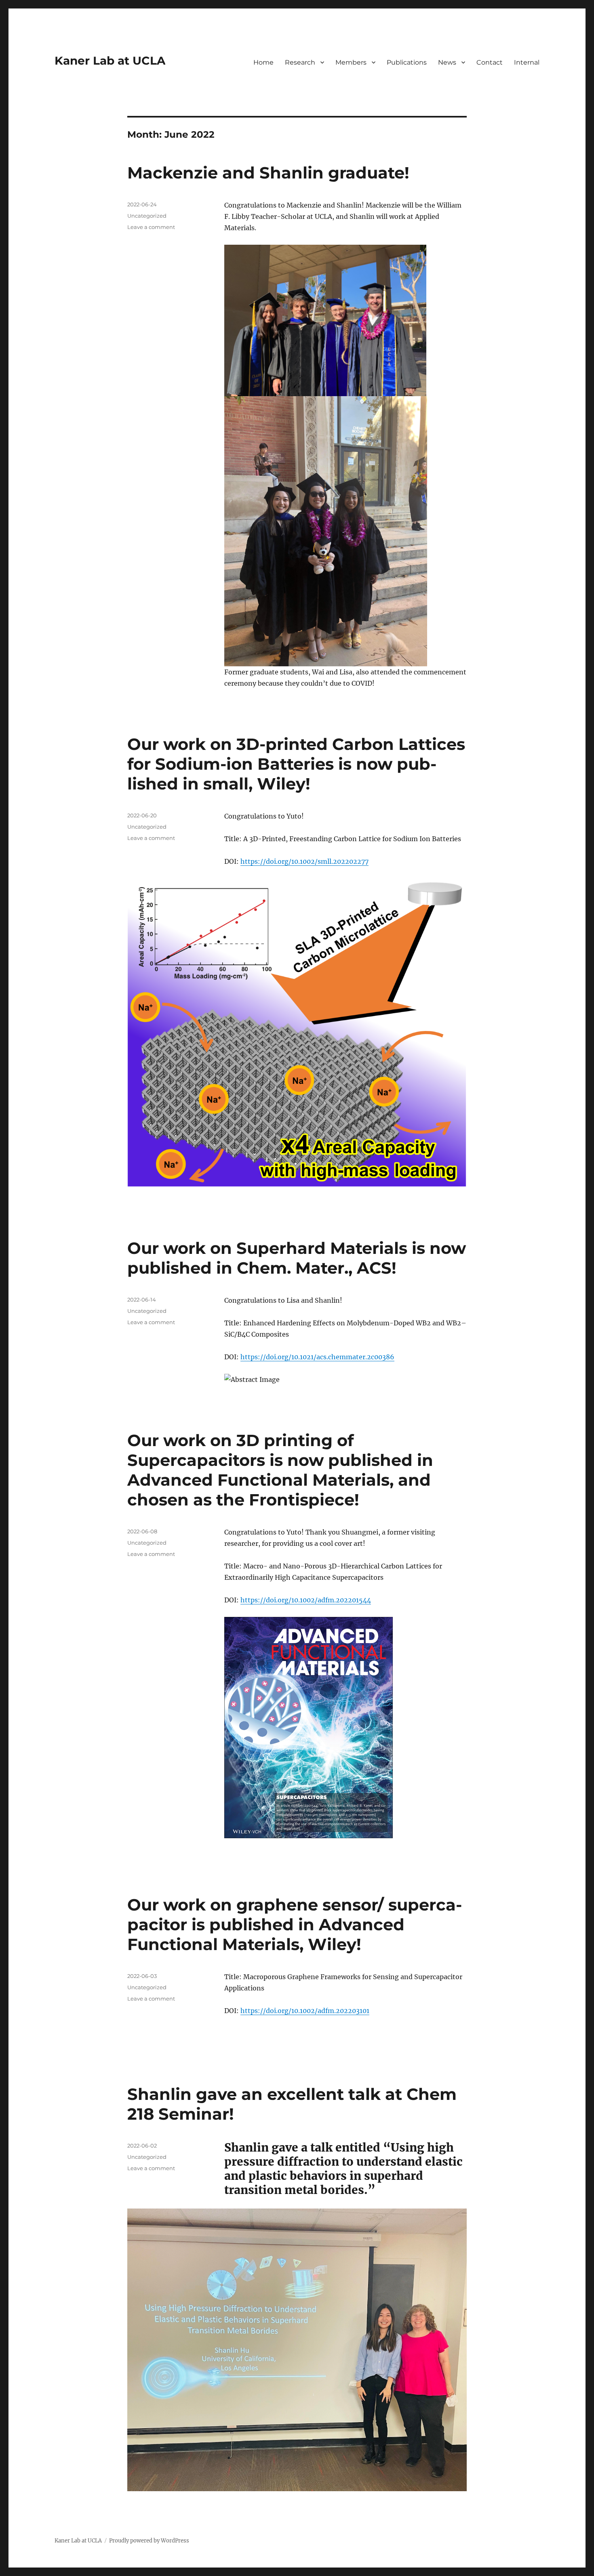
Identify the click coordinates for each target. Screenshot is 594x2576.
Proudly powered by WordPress (149, 2541)
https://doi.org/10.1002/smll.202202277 (304, 861)
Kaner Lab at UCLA (110, 61)
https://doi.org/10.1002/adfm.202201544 (306, 1600)
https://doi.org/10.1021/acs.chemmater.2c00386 (317, 1357)
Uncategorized (147, 216)
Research (300, 62)
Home (263, 62)
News (447, 62)
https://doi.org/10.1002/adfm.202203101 (305, 2011)
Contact (490, 62)
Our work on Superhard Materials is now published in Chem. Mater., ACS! (297, 1258)
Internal (527, 62)
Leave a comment (151, 227)
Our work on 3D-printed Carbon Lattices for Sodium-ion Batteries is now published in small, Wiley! (296, 764)
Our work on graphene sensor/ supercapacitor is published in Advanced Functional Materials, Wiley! (295, 1924)
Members (351, 62)
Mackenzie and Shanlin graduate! (268, 173)
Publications (407, 62)
